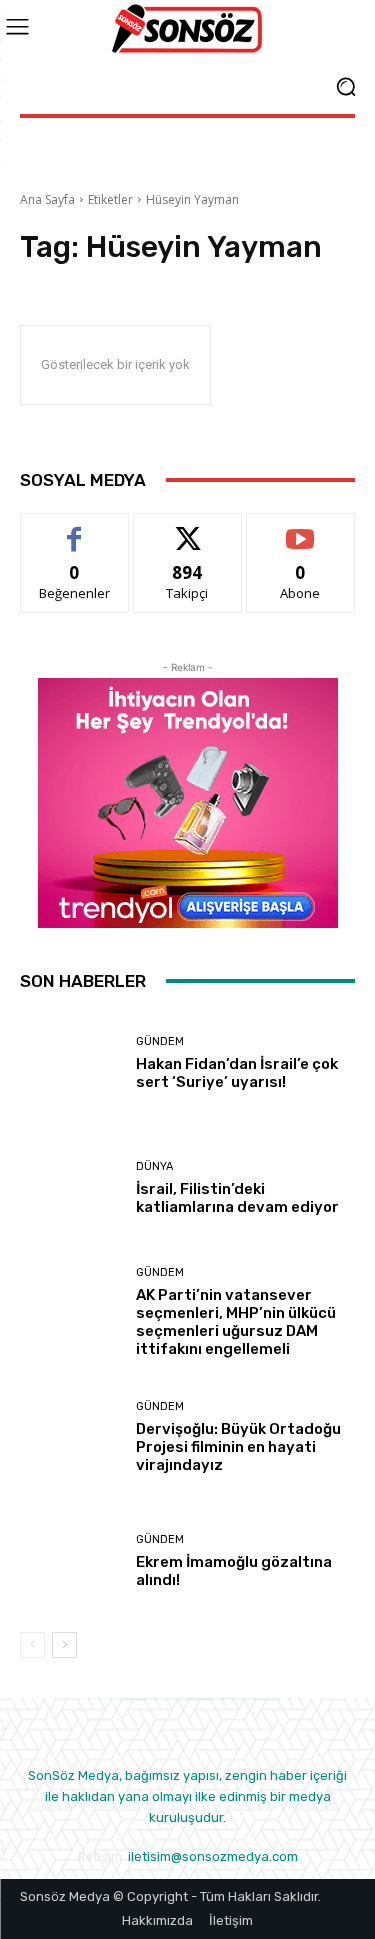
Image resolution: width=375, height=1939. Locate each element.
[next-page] (64, 1645)
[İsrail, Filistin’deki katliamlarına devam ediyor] (70, 1188)
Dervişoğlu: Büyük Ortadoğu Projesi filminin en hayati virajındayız (238, 1447)
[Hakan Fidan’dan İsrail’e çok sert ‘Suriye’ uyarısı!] (70, 1064)
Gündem (160, 1041)
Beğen (75, 528)
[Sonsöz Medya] (187, 29)
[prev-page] (32, 1645)
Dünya (154, 1166)
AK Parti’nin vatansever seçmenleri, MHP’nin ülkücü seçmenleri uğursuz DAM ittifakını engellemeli (236, 1322)
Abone (300, 528)
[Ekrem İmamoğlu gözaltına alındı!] (70, 1562)
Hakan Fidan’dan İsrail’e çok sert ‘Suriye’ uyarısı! (237, 1073)
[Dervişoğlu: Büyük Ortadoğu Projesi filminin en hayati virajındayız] (70, 1437)
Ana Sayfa (47, 199)
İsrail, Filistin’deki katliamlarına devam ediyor (237, 1198)
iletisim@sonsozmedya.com (213, 1856)
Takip (188, 528)
